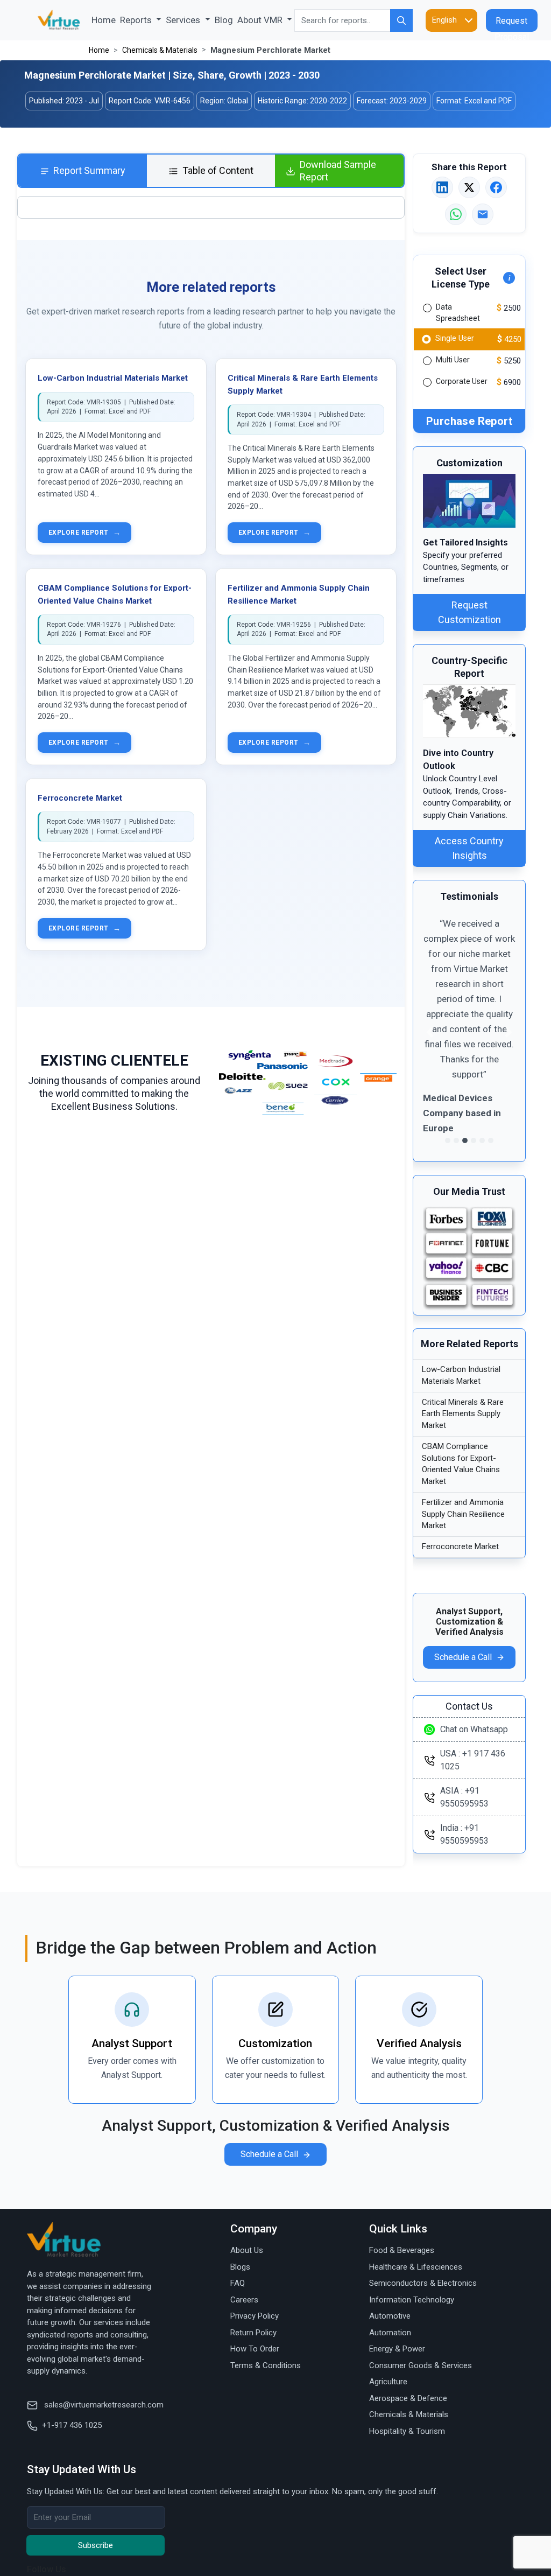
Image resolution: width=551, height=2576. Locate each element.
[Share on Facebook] (496, 187)
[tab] (83, 171)
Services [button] (184, 20)
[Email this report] (483, 214)
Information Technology (412, 2300)
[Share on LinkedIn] (442, 187)
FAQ (238, 2283)
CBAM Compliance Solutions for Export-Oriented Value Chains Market (461, 1464)
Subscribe (96, 2545)
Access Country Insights (469, 848)
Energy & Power (397, 2349)
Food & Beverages (402, 2250)
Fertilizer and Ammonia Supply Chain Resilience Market (463, 1514)
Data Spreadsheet (458, 313)
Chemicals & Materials (160, 50)
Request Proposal (512, 24)
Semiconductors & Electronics (423, 2283)
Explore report (84, 533)
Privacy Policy (255, 2316)
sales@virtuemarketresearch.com (103, 2405)
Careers (244, 2300)
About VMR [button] (261, 20)
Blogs (240, 2267)
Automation (390, 2333)
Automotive (390, 2316)
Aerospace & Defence (408, 2398)
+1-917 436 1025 (72, 2425)
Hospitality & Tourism (407, 2431)
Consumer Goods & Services (421, 2365)
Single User (455, 338)
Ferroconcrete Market (80, 798)
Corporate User (462, 381)
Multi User (453, 360)
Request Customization (469, 612)
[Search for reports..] (401, 20)
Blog (224, 20)
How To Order (255, 2349)
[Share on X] (469, 187)
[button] (430, 1032)
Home (105, 20)
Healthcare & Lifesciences (416, 2267)
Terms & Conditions (266, 2365)
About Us (247, 2250)
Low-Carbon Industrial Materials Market (113, 378)
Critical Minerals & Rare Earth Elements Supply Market (463, 1414)
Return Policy (253, 2333)
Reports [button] (137, 20)
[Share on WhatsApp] (456, 214)
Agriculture (388, 2382)
